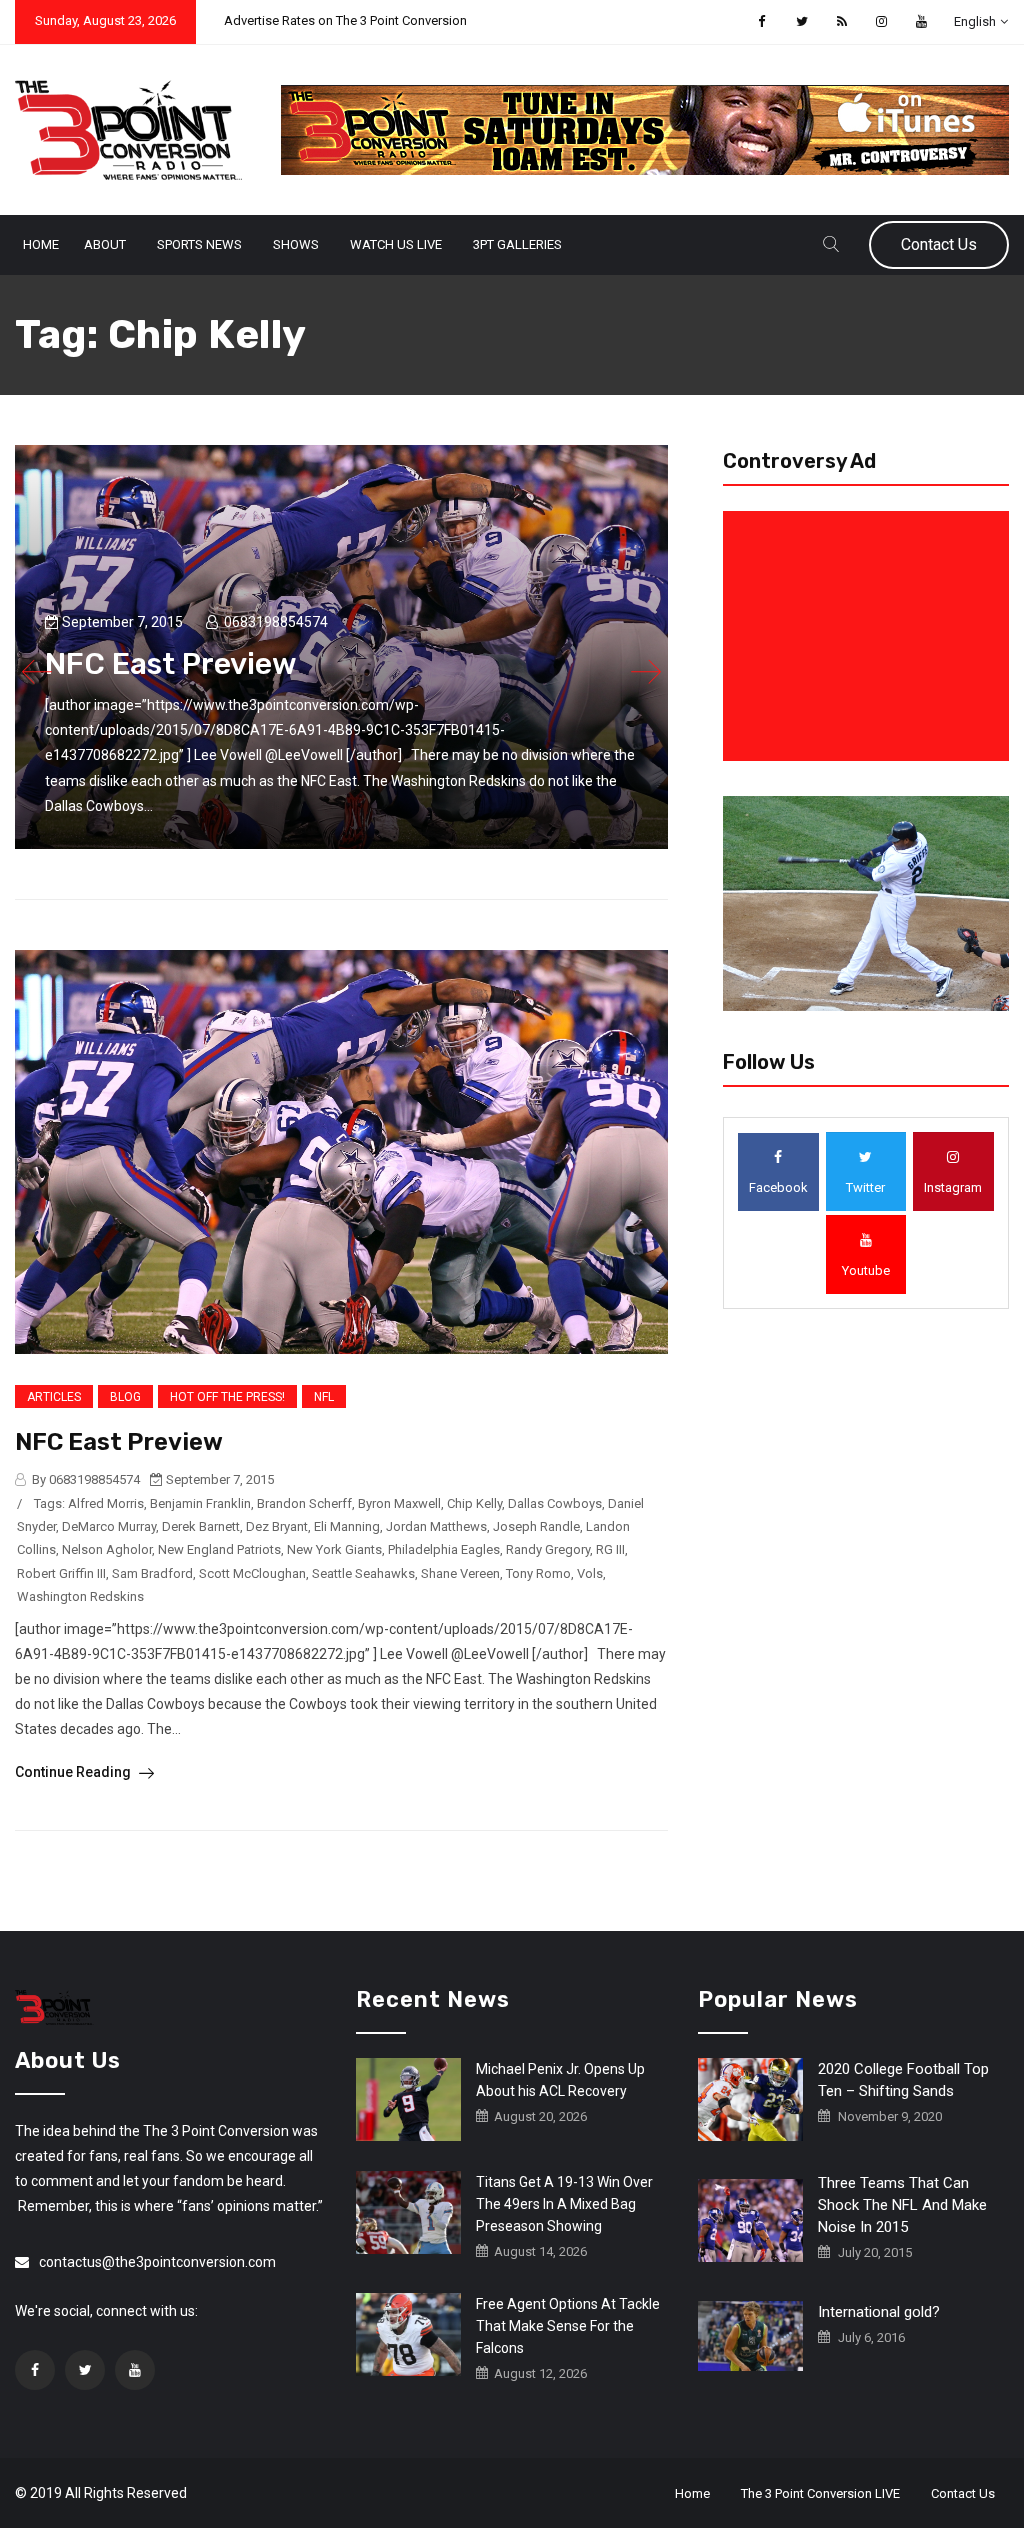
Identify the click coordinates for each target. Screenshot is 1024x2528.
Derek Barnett (201, 1526)
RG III (610, 1549)
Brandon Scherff (304, 1503)
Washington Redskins (80, 1596)
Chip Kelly (474, 1503)
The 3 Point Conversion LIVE (820, 2493)
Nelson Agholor (107, 1549)
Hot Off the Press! (227, 1397)
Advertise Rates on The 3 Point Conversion (345, 20)
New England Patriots (219, 1549)
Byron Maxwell (399, 1503)
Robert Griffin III (61, 1573)
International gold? (879, 2312)
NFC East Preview (119, 1442)
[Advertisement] (870, 636)
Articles (54, 1397)
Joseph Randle (536, 1526)
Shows (296, 244)
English (975, 21)
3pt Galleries (517, 244)
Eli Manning (347, 1526)
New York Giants (334, 1549)
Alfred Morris (106, 1503)
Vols (590, 1573)
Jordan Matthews (436, 1526)
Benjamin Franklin (200, 1503)
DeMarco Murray (109, 1526)
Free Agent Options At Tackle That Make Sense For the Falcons (568, 2326)
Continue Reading (74, 1772)
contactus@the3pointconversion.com (157, 2262)
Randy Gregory (548, 1549)
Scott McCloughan (252, 1573)
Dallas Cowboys (555, 1503)
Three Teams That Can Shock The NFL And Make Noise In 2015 (902, 2205)
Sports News (199, 244)
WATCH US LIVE (396, 244)
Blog (125, 1397)
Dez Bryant (277, 1526)
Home (41, 244)
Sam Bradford (152, 1573)
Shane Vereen (460, 1573)
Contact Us (939, 244)
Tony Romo (538, 1573)
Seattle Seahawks (363, 1573)
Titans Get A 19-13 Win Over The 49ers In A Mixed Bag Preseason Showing (564, 2204)
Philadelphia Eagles (444, 1549)
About (105, 244)
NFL (324, 1397)
